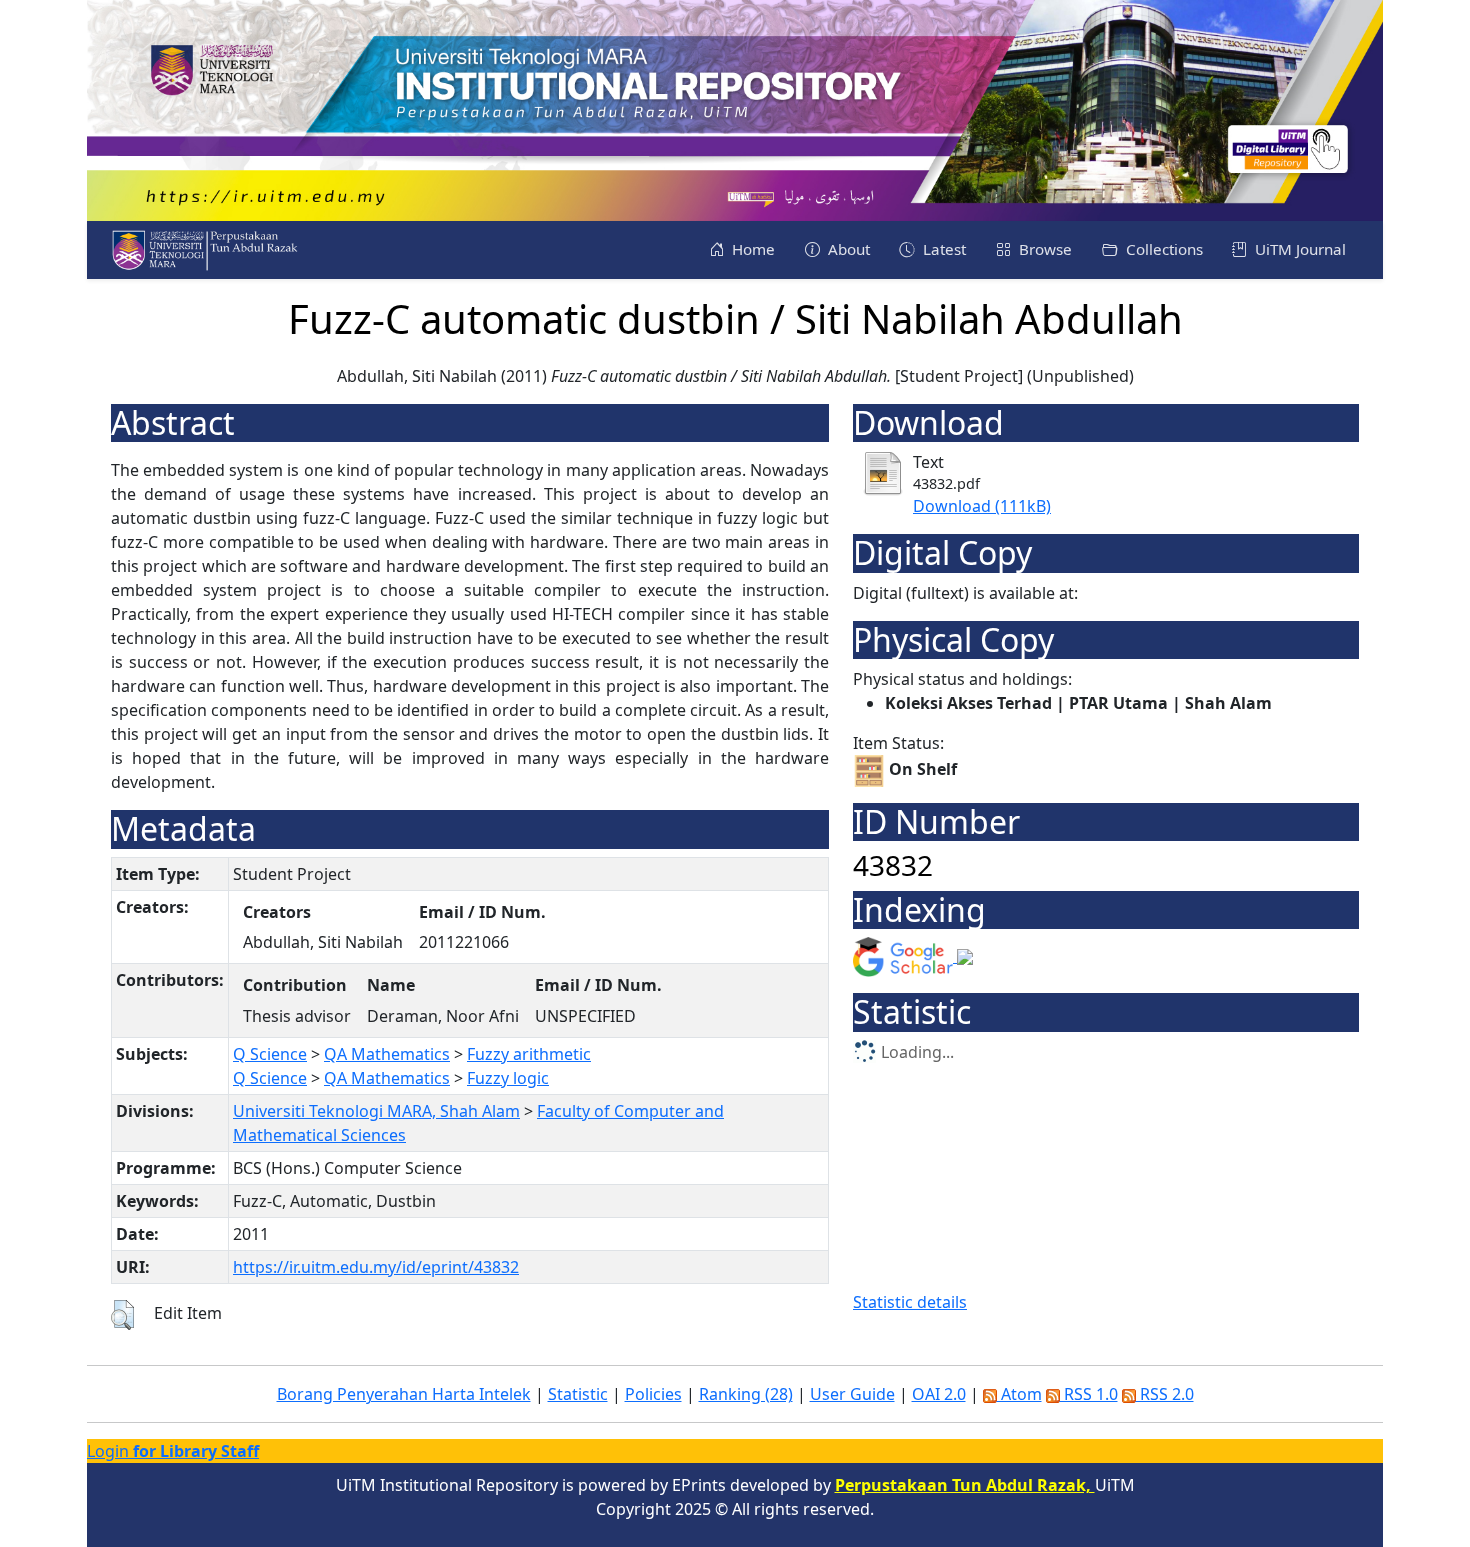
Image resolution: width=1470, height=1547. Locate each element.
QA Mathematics (387, 1054)
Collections (1162, 249)
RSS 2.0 (1165, 1394)
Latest (942, 249)
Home (751, 249)
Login (173, 1451)
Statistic (578, 1394)
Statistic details (910, 1302)
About (847, 249)
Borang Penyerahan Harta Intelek (404, 1394)
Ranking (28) (746, 1394)
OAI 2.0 (939, 1394)
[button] (122, 1315)
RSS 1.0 (1089, 1394)
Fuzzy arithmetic (529, 1054)
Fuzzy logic (508, 1078)
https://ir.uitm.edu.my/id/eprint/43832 (376, 1267)
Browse (1043, 249)
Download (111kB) (982, 506)
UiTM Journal (1298, 249)
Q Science (270, 1054)
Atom (1019, 1394)
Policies (653, 1394)
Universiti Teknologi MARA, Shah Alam (376, 1111)
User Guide (852, 1394)
